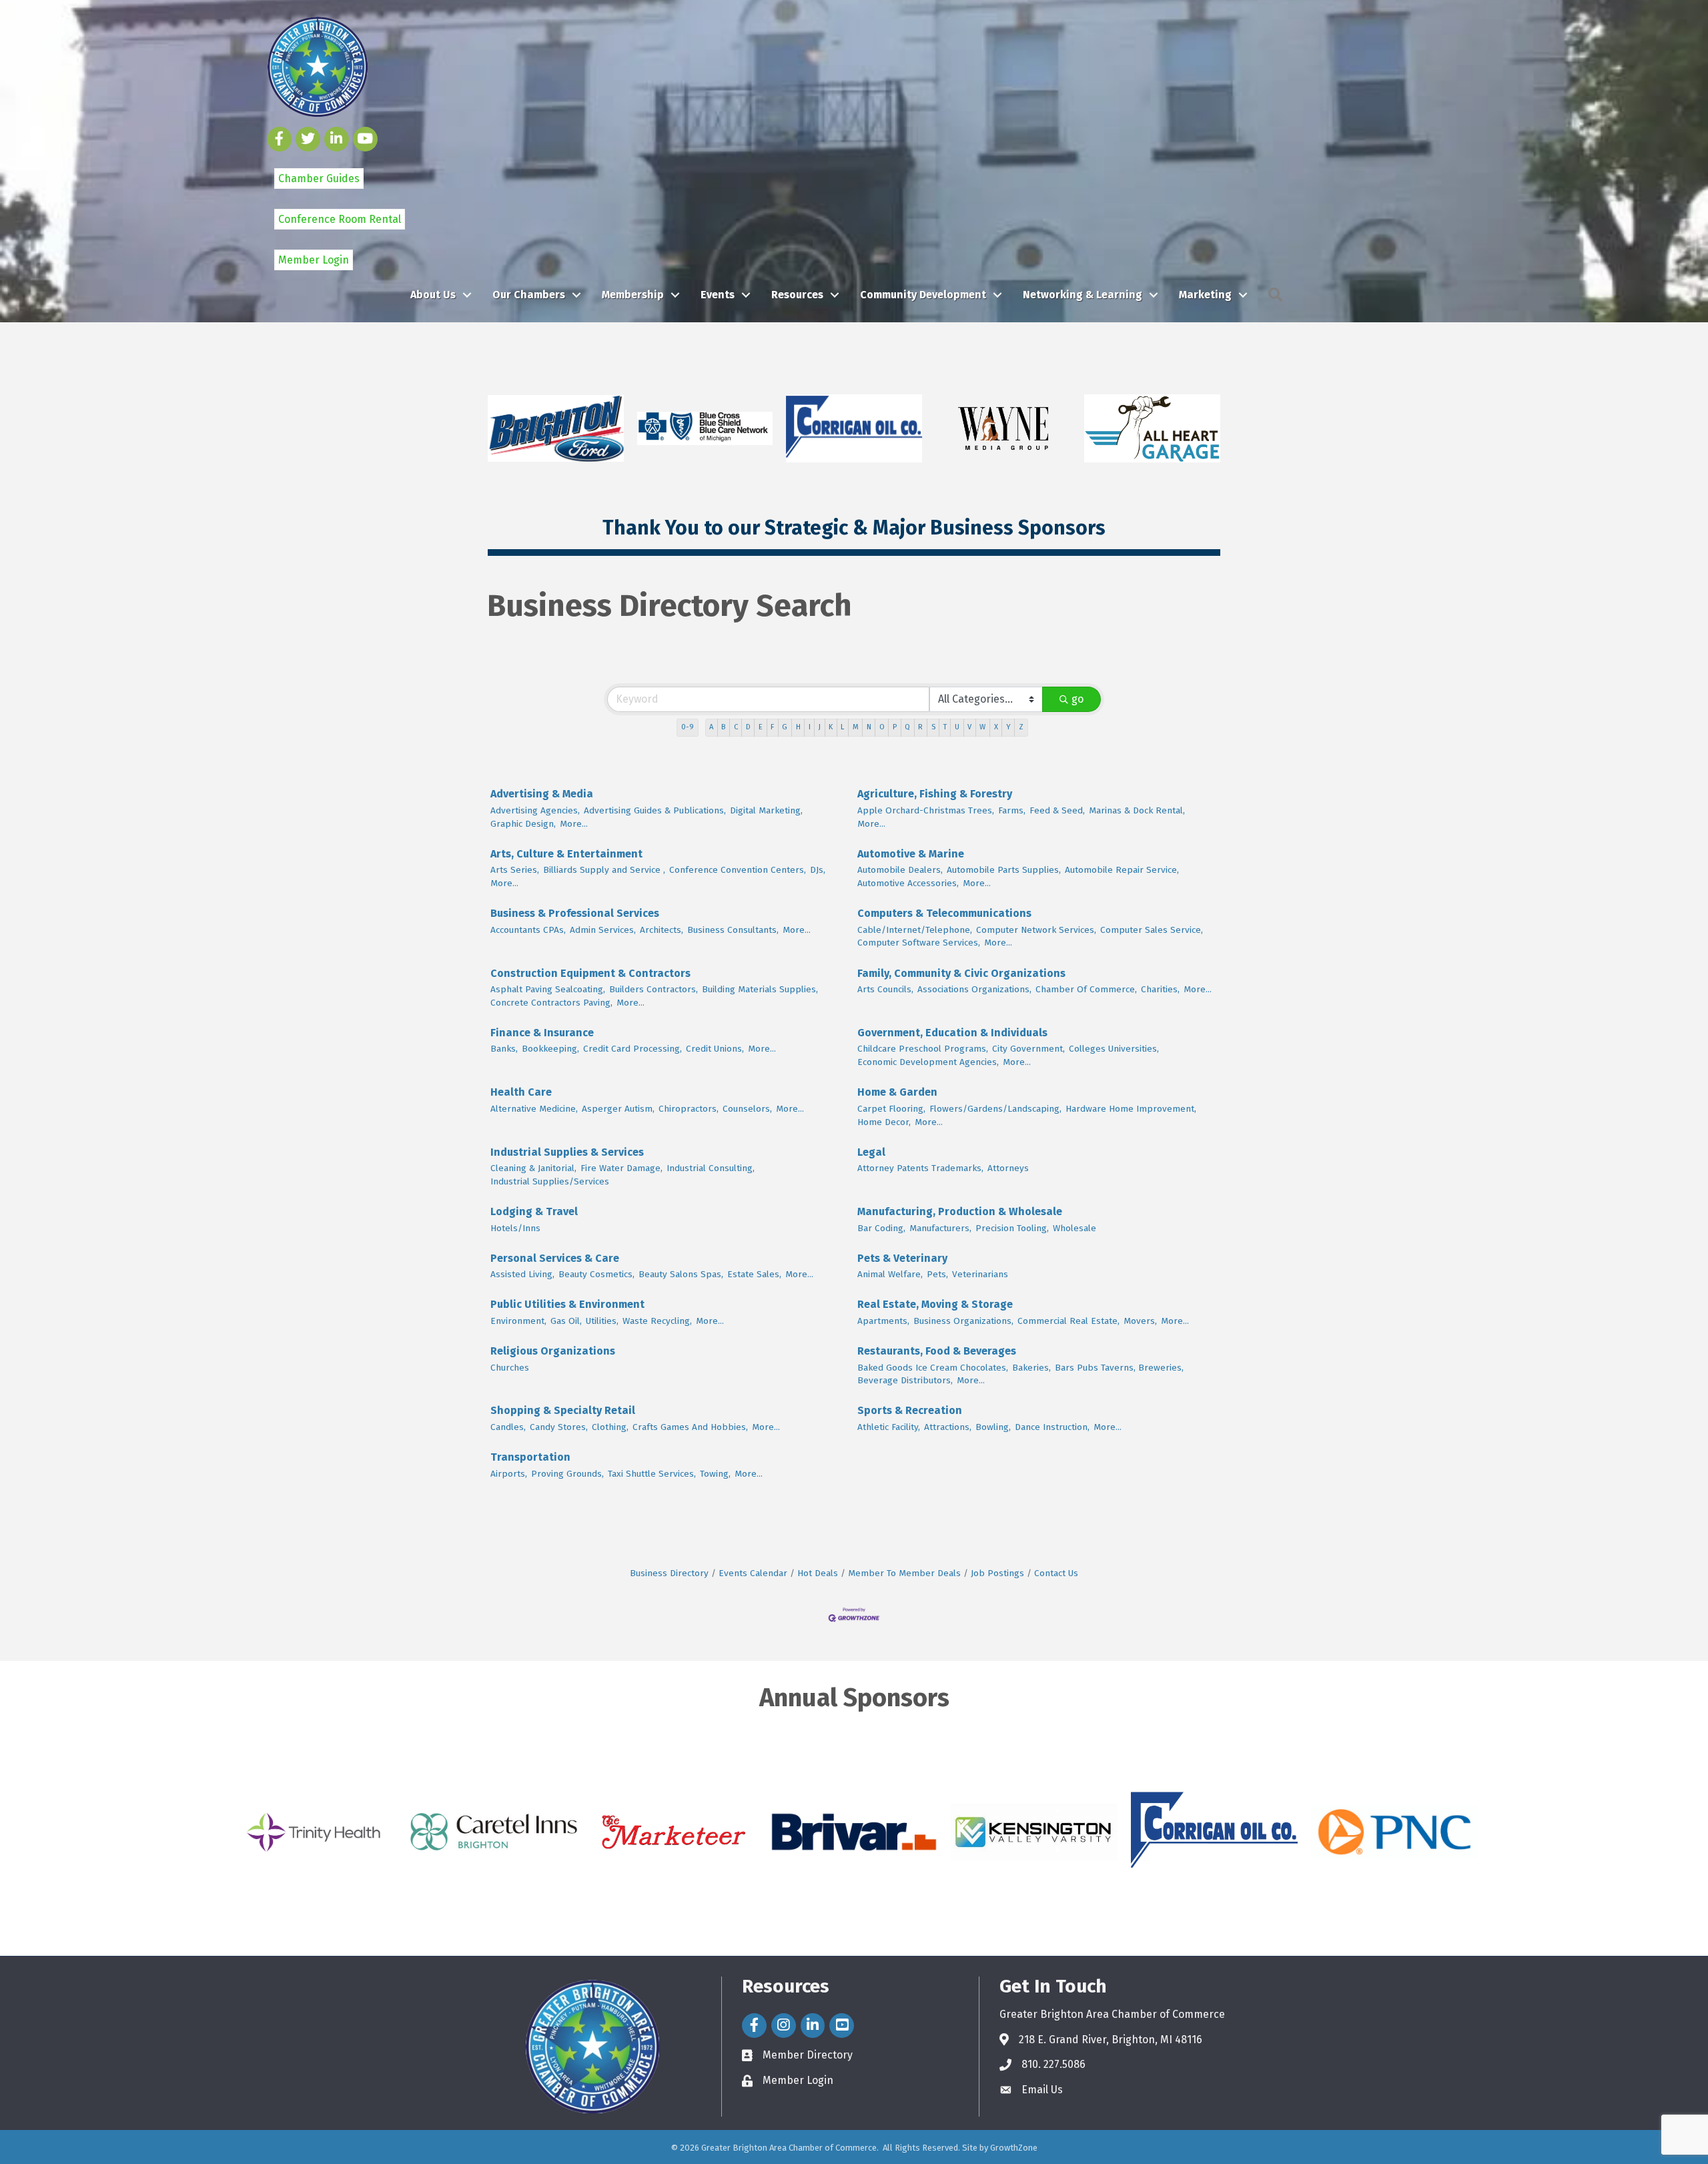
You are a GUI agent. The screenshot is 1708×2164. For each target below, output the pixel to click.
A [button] (711, 727)
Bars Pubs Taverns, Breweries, (1119, 1368)
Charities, (1160, 989)
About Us (433, 295)
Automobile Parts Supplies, (1004, 870)
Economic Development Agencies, (928, 1062)
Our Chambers (529, 295)
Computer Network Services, (1036, 930)
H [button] (798, 727)
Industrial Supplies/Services (550, 1181)
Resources (797, 295)
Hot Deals (818, 1573)
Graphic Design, (523, 824)
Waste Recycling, (657, 1321)
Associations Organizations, (974, 989)
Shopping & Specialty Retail (563, 1410)
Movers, (1140, 1321)
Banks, (504, 1049)
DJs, (818, 870)
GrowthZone (1014, 2148)
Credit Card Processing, (632, 1049)
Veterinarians (980, 1274)
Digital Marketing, (766, 810)
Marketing (1205, 295)
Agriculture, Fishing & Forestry (935, 794)
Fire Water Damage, (621, 1168)
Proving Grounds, (567, 1474)
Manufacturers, (940, 1228)
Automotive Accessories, (908, 883)
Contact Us (1056, 1573)
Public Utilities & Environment (567, 1304)
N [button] (869, 727)
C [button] (736, 727)
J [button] (820, 727)
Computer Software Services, (919, 943)
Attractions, (948, 1427)
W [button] (982, 727)
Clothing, (610, 1427)
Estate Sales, (754, 1274)
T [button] (945, 727)
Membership (633, 295)
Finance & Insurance (542, 1033)
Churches (510, 1368)
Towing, (715, 1474)
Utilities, (602, 1321)
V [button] (969, 727)
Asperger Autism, (618, 1109)
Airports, (509, 1474)
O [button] (882, 727)
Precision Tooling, (1012, 1228)
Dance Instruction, (1052, 1427)
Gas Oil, (566, 1321)
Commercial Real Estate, (1069, 1321)
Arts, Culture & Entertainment (566, 854)
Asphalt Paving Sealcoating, (548, 989)
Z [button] (1021, 727)
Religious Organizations (553, 1351)
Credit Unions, (715, 1049)
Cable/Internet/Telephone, (915, 930)
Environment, (518, 1321)
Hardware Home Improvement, (1131, 1109)
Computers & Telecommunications (944, 913)
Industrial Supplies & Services (567, 1152)
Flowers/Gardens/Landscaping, (995, 1109)
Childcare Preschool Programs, (923, 1049)
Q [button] (907, 727)
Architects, (662, 930)
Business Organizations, (963, 1321)
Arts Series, (515, 870)
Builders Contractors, (654, 989)
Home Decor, (884, 1122)
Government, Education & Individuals (952, 1033)
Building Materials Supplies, (760, 989)
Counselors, (747, 1109)
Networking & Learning (1083, 295)
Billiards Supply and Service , (604, 870)
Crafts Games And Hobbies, (690, 1427)
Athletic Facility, (889, 1427)
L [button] (842, 727)
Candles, (508, 1427)
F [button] (772, 727)
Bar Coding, (881, 1228)
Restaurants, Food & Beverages (937, 1351)
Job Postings (997, 1573)
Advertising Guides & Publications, (655, 810)
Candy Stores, (559, 1427)
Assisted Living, (522, 1274)
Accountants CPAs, (528, 930)
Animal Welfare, (890, 1274)
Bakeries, (1031, 1368)
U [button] (957, 727)
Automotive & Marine (911, 854)
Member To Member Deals (904, 1573)
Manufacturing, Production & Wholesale (960, 1211)
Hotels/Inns (515, 1228)
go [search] (1078, 699)
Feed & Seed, (1057, 810)
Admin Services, (603, 930)
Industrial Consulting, (711, 1168)
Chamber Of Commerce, (1086, 989)
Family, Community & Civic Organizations (961, 973)
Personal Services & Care (555, 1258)
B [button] (723, 727)
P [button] (895, 727)
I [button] (810, 727)
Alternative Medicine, (534, 1109)
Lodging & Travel (534, 1211)
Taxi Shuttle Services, (652, 1474)
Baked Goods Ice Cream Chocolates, (933, 1368)
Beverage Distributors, (905, 1380)
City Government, (1028, 1049)
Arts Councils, (885, 989)
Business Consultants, (733, 930)
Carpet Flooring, (891, 1109)
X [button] (996, 727)
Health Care (521, 1092)
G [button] (785, 727)
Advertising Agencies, (535, 810)
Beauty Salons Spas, (681, 1274)
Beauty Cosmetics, (596, 1274)
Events (718, 295)
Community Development (923, 295)
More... (574, 824)
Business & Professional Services (575, 913)
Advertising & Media (542, 794)
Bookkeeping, (550, 1049)
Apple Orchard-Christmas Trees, (926, 810)
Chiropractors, (689, 1109)
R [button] (920, 727)
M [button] (856, 727)
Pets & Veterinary (902, 1258)
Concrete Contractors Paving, (551, 1003)
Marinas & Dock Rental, (1137, 810)
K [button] (831, 727)
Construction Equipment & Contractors (590, 973)
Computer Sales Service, (1152, 930)
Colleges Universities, (1114, 1049)
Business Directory (669, 1573)
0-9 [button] (688, 727)
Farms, (1012, 810)
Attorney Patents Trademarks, (920, 1168)
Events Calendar (753, 1573)
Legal (871, 1152)
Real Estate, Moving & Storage (935, 1304)
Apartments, (883, 1321)
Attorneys (1008, 1168)
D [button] (748, 727)
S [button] (933, 727)
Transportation (530, 1457)
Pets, (937, 1274)
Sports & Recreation (910, 1410)
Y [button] (1008, 727)
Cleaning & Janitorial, (533, 1168)
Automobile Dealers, (900, 870)
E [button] (761, 727)
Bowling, (993, 1427)
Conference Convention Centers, (738, 870)
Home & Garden (897, 1092)
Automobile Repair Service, (1122, 870)
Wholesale (1075, 1228)
